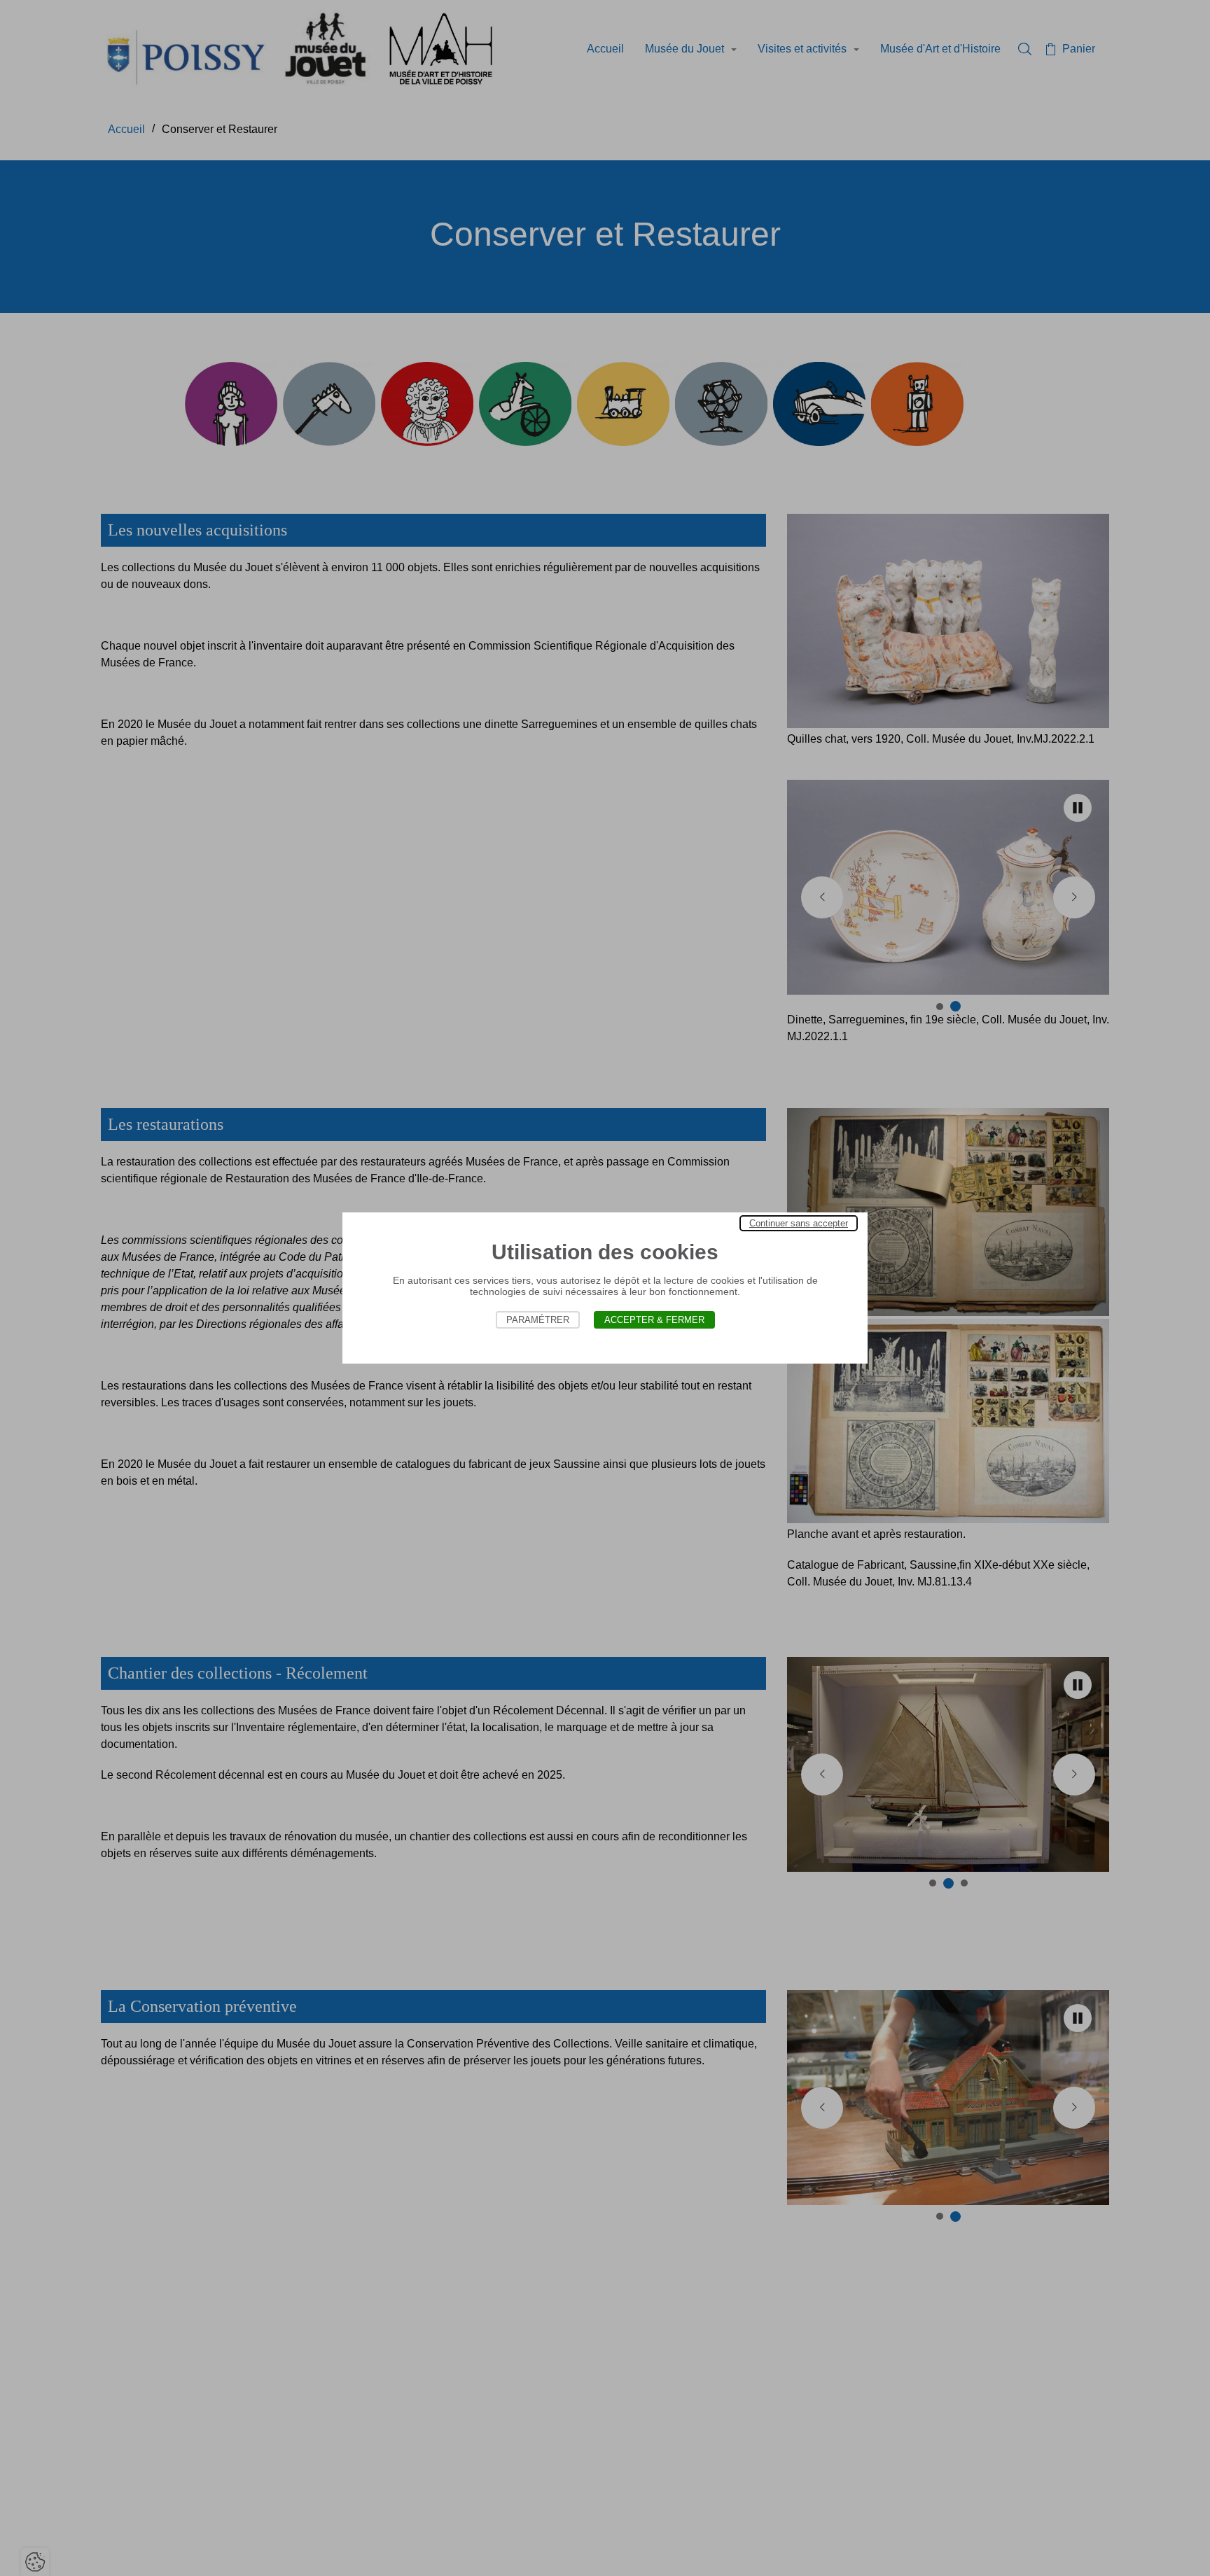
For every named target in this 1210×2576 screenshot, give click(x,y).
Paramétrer (538, 1320)
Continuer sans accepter (799, 1223)
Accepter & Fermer (654, 1320)
